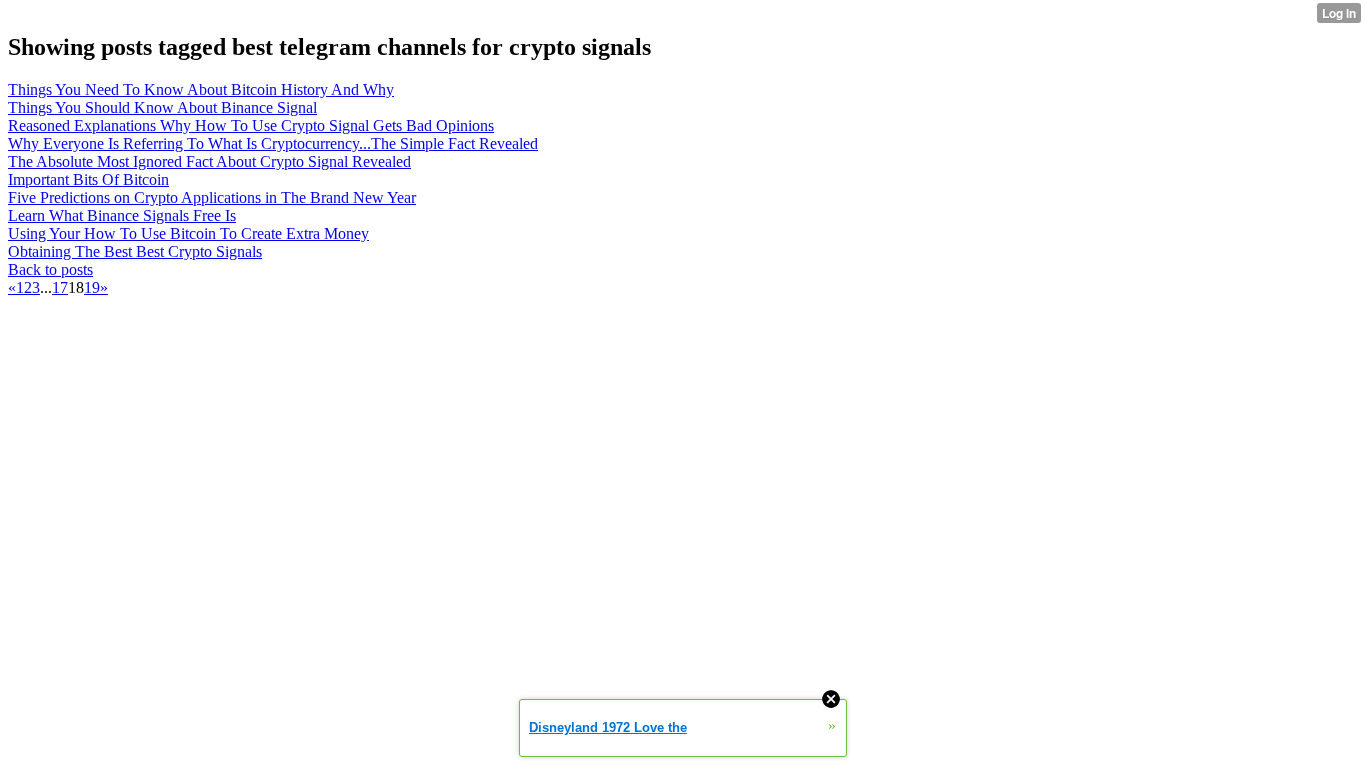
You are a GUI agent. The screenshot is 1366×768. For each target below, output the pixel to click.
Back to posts (50, 269)
